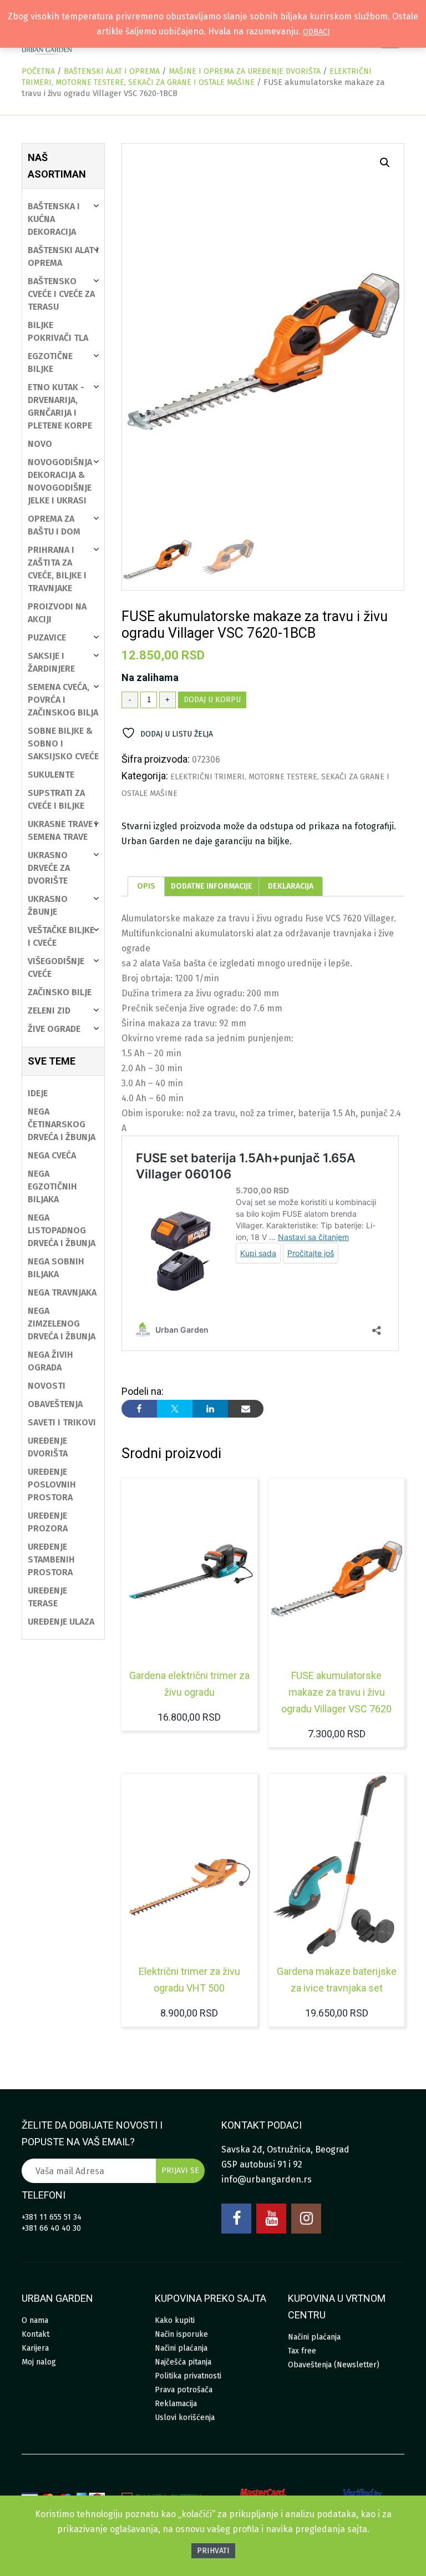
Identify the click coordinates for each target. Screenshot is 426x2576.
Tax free (302, 2351)
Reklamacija (176, 2404)
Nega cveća (52, 1155)
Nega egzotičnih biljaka (52, 1186)
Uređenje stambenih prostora (51, 1559)
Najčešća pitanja (183, 2362)
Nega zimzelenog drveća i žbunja (62, 1324)
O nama (35, 2320)
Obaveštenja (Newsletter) (334, 2365)
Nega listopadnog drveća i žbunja (62, 1230)
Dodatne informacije (212, 886)
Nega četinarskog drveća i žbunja (62, 1124)
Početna (38, 71)
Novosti (47, 1386)
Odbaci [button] (316, 32)
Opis (146, 886)
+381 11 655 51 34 (52, 2217)
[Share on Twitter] (175, 1409)
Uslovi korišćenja (185, 2418)
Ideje (38, 1093)
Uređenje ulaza (61, 1622)
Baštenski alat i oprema (112, 71)
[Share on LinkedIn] (210, 1409)
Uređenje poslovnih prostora (52, 1484)
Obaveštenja (55, 1404)
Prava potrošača (184, 2390)
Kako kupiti (175, 2320)
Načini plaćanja (181, 2348)
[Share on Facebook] (139, 1409)
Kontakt (35, 2334)
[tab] (146, 886)
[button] (385, 163)
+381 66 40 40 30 (51, 2228)
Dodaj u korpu (212, 700)
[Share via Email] (246, 1409)
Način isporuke (181, 2334)
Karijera (35, 2348)
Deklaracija (291, 886)
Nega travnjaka (62, 1292)
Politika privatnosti (188, 2376)
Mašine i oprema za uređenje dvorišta (245, 71)
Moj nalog (39, 2362)
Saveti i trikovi (62, 1422)
